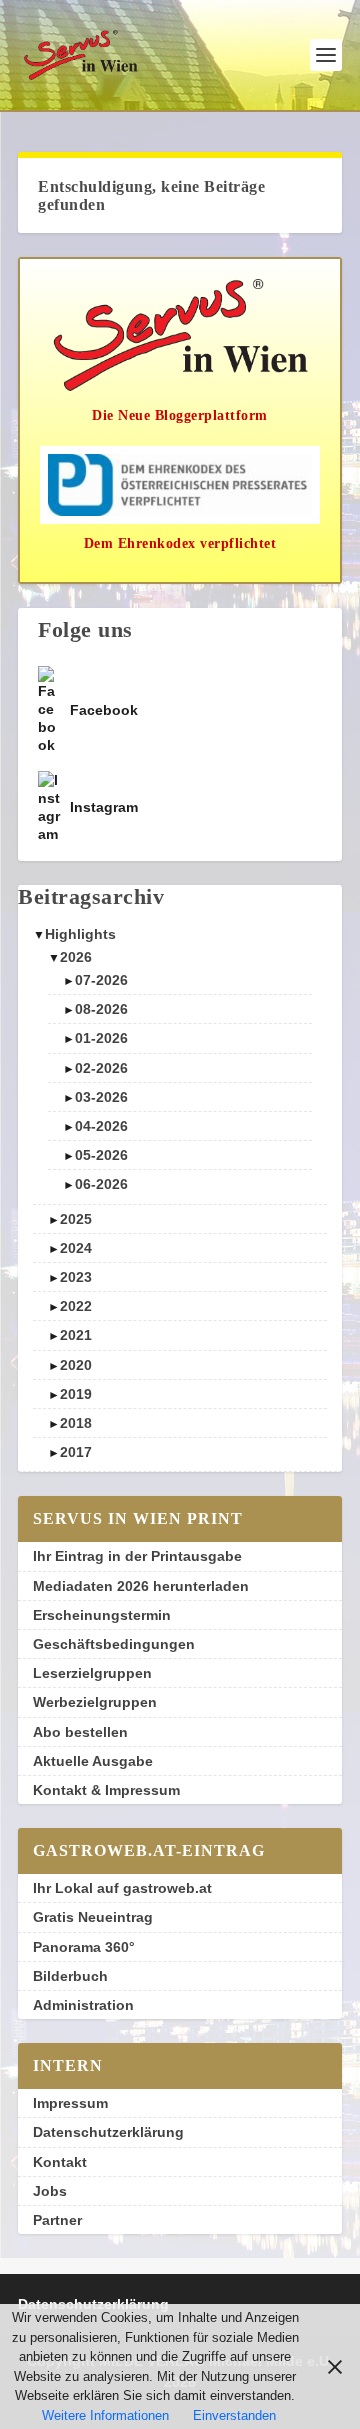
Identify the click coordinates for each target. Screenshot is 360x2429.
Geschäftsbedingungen (114, 1644)
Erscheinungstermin (102, 1615)
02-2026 (101, 1068)
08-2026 (101, 1009)
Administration (83, 2005)
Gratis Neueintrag (93, 1917)
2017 (76, 1452)
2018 (76, 1423)
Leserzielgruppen (92, 1673)
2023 (76, 1277)
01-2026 (101, 1038)
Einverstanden (234, 2415)
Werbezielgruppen (95, 1702)
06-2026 (101, 1184)
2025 (76, 1219)
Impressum (70, 2103)
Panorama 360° (84, 1947)
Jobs (50, 2191)
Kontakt (60, 2162)
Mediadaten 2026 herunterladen (141, 1586)
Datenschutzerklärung (108, 2132)
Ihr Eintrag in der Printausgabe (137, 1556)
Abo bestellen (80, 1732)
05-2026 (101, 1155)
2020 (76, 1365)
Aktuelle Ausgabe (93, 1761)
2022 (76, 1306)
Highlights (80, 934)
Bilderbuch (70, 1976)
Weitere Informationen (105, 2415)
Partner (57, 2220)
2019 (76, 1394)
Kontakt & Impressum (106, 1790)
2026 (76, 957)
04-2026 (101, 1126)
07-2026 (101, 980)
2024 (76, 1248)
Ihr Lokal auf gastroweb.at (122, 1888)
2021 (76, 1335)
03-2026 (101, 1097)
